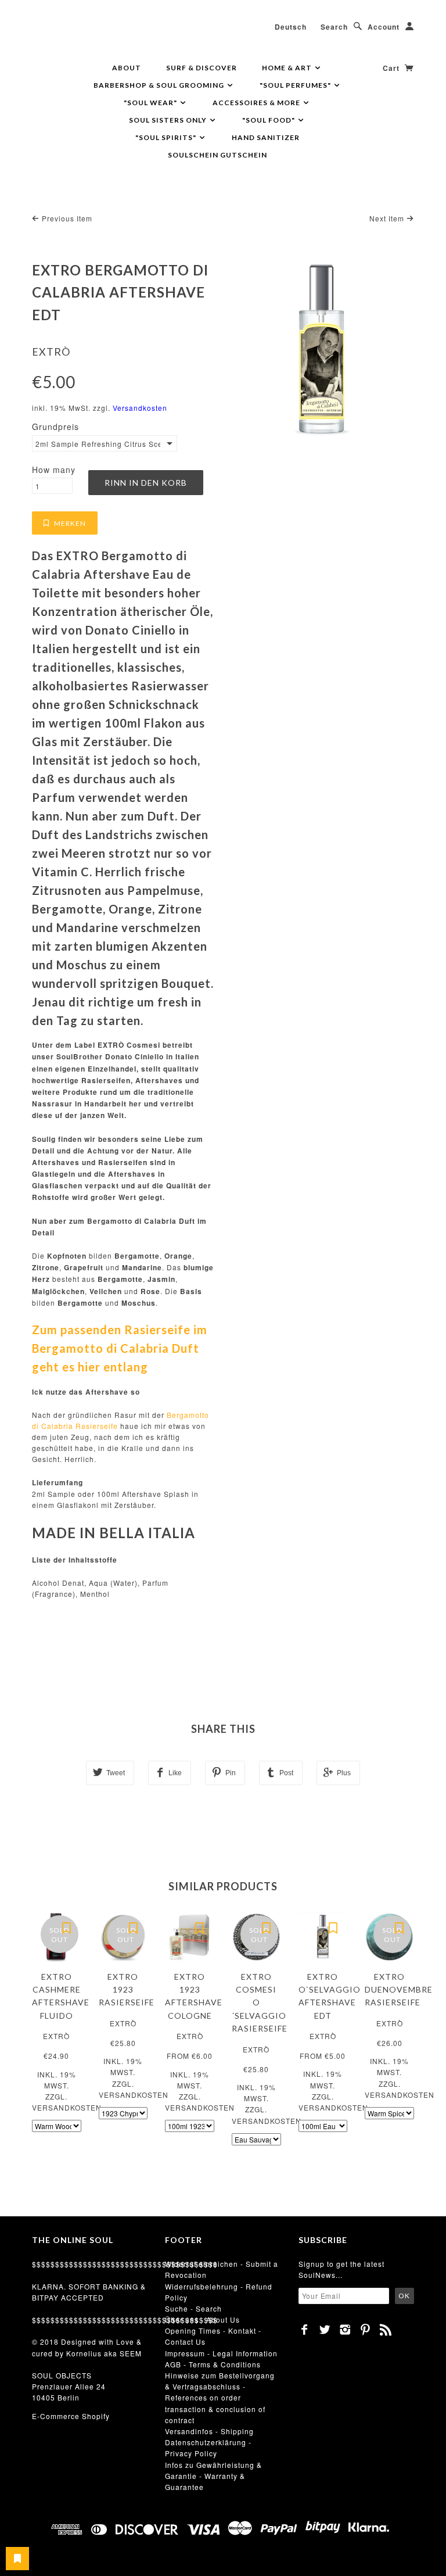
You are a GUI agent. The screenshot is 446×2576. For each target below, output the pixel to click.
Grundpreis (55, 427)
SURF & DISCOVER (202, 68)
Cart (392, 68)
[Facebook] (305, 2330)
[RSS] (386, 2330)
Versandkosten (140, 408)
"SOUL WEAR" (151, 103)
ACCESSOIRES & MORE (257, 103)
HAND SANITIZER (266, 137)
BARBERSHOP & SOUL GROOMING (160, 85)
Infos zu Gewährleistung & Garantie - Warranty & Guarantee (213, 2476)
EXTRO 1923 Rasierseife (127, 1990)
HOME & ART (288, 68)
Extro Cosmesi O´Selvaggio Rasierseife (260, 2003)
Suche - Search (193, 2308)
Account (384, 27)
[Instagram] (345, 2330)
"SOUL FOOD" (269, 120)
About (127, 68)
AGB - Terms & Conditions (213, 2364)
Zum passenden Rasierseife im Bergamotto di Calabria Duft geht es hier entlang (120, 1348)
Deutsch (291, 27)
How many (54, 470)
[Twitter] (325, 2330)
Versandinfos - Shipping (209, 2431)
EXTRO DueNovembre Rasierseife (399, 1990)
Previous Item (66, 218)
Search (334, 27)
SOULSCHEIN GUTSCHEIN (217, 155)
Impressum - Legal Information (221, 2353)
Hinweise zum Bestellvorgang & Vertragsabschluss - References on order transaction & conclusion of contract (220, 2398)
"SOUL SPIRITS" (167, 137)
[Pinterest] (366, 2330)
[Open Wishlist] (17, 2559)
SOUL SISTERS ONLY (169, 120)
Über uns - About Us (202, 2319)
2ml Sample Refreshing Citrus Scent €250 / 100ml (98, 444)
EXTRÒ (51, 352)
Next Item (388, 218)
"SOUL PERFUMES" (296, 85)
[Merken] (67, 1927)
